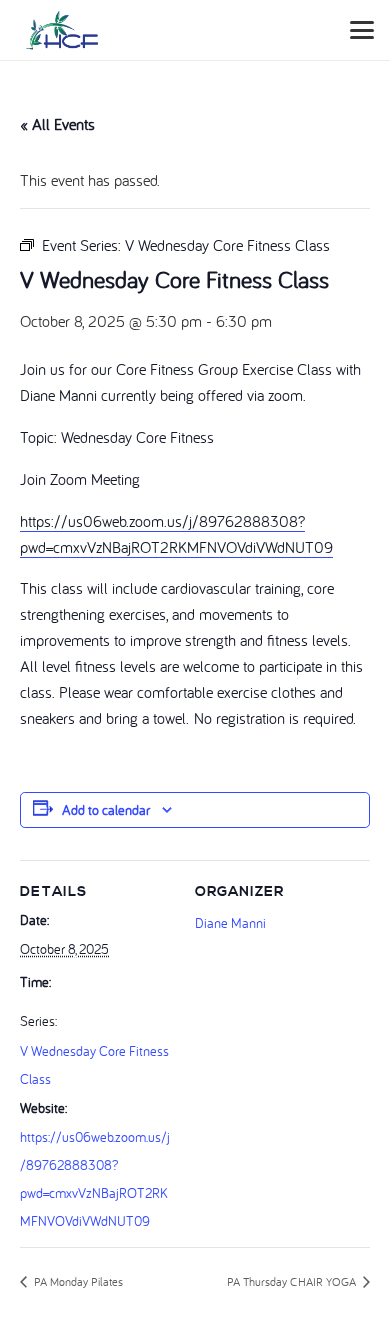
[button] (362, 30)
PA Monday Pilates (77, 1281)
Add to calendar (106, 810)
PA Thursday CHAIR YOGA (293, 1281)
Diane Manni (230, 923)
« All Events (57, 124)
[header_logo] (62, 30)
